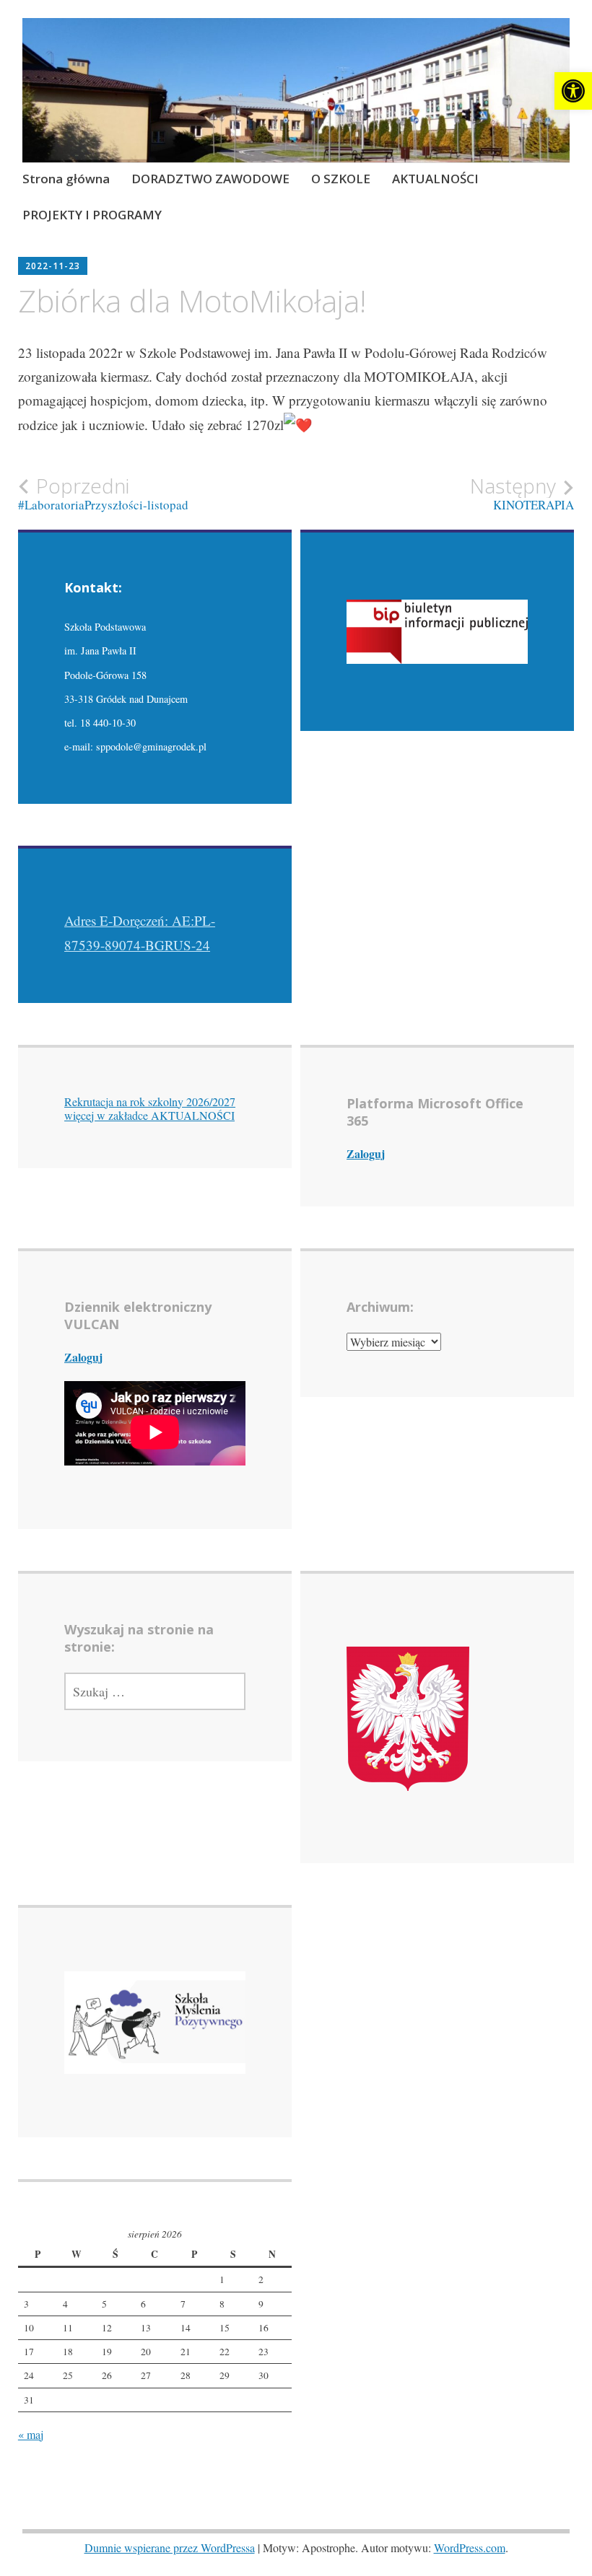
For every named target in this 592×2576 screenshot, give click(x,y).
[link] (573, 91)
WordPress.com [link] (470, 2547)
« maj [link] (31, 2434)
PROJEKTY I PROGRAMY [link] (92, 215)
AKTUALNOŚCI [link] (435, 179)
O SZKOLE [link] (341, 179)
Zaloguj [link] (366, 1153)
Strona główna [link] (66, 179)
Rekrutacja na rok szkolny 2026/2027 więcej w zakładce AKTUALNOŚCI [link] (150, 1108)
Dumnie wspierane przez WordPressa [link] (170, 2547)
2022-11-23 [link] (53, 266)
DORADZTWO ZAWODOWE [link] (210, 179)
